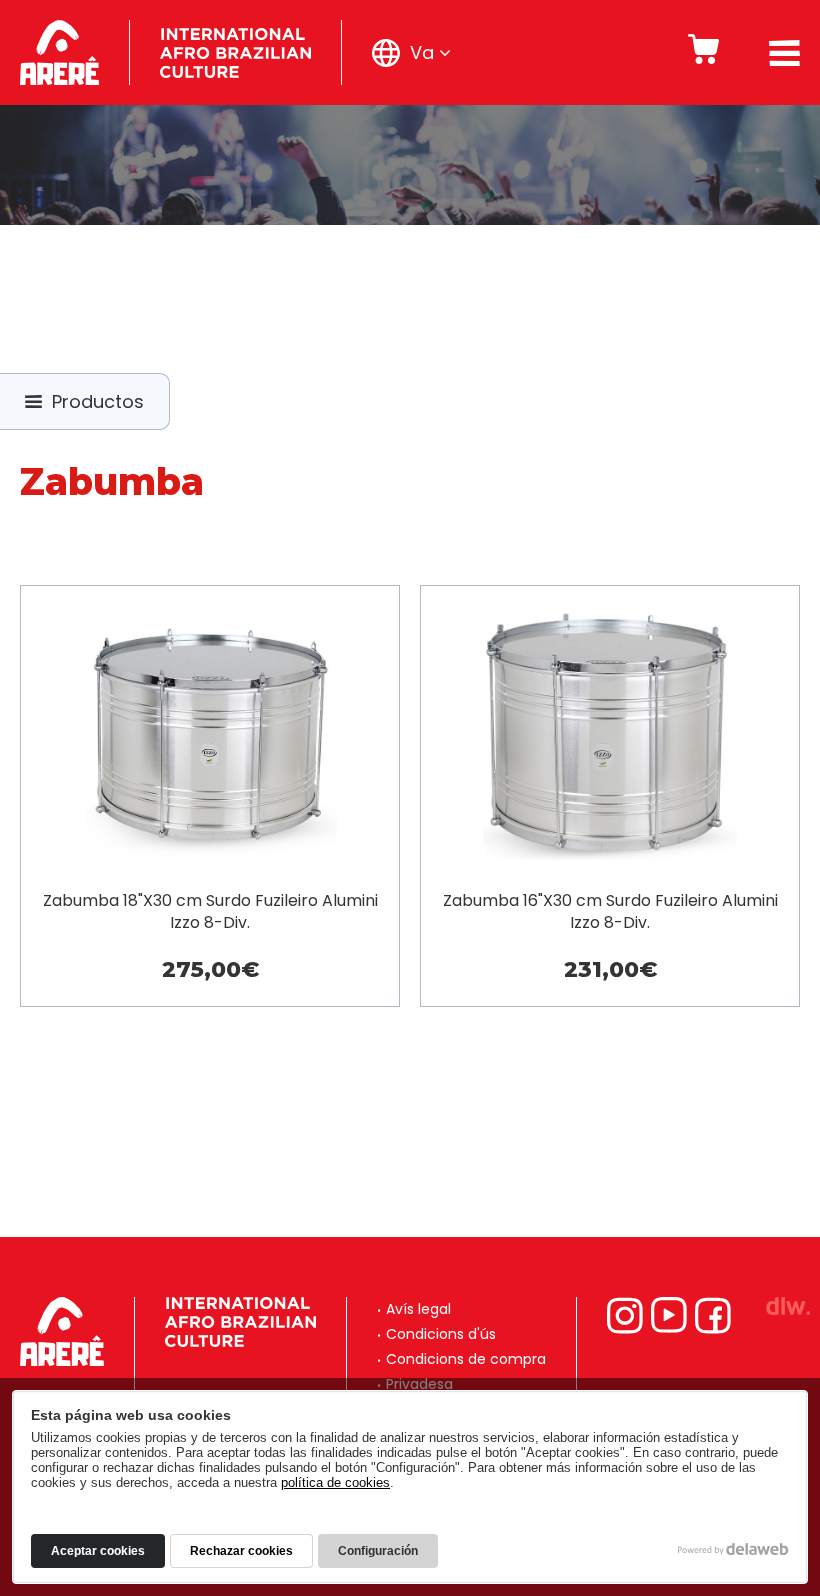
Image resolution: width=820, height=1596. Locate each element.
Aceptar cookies (98, 1551)
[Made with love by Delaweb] (733, 1549)
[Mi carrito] (703, 52)
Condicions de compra (466, 1359)
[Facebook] (713, 1315)
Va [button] (422, 52)
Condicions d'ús (441, 1334)
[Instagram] (625, 1315)
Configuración (378, 1551)
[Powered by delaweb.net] (787, 1306)
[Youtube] (669, 1315)
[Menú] (784, 53)
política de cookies (335, 1482)
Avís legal (418, 1309)
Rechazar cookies (241, 1551)
